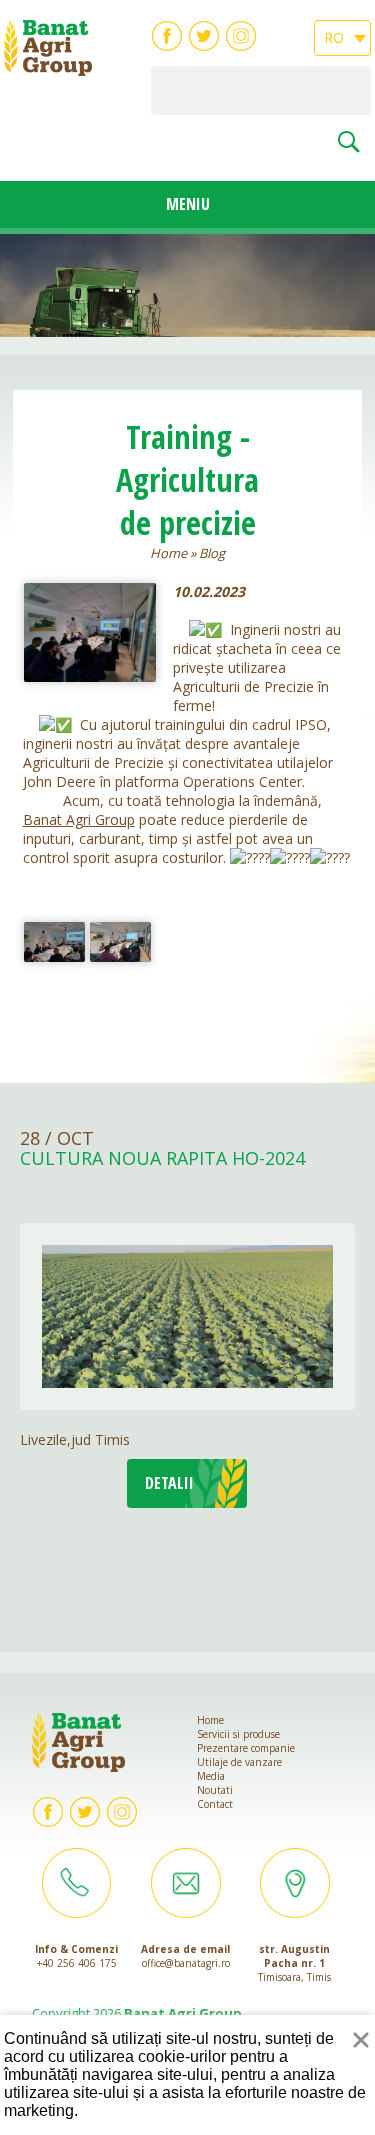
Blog (212, 553)
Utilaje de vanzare (239, 1762)
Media (211, 1776)
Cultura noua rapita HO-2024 (162, 1159)
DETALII (169, 1483)
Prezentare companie (246, 1748)
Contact (215, 1804)
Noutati (215, 1790)
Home (168, 553)
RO (336, 37)
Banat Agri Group (79, 819)
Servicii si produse (238, 1734)
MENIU (188, 204)
